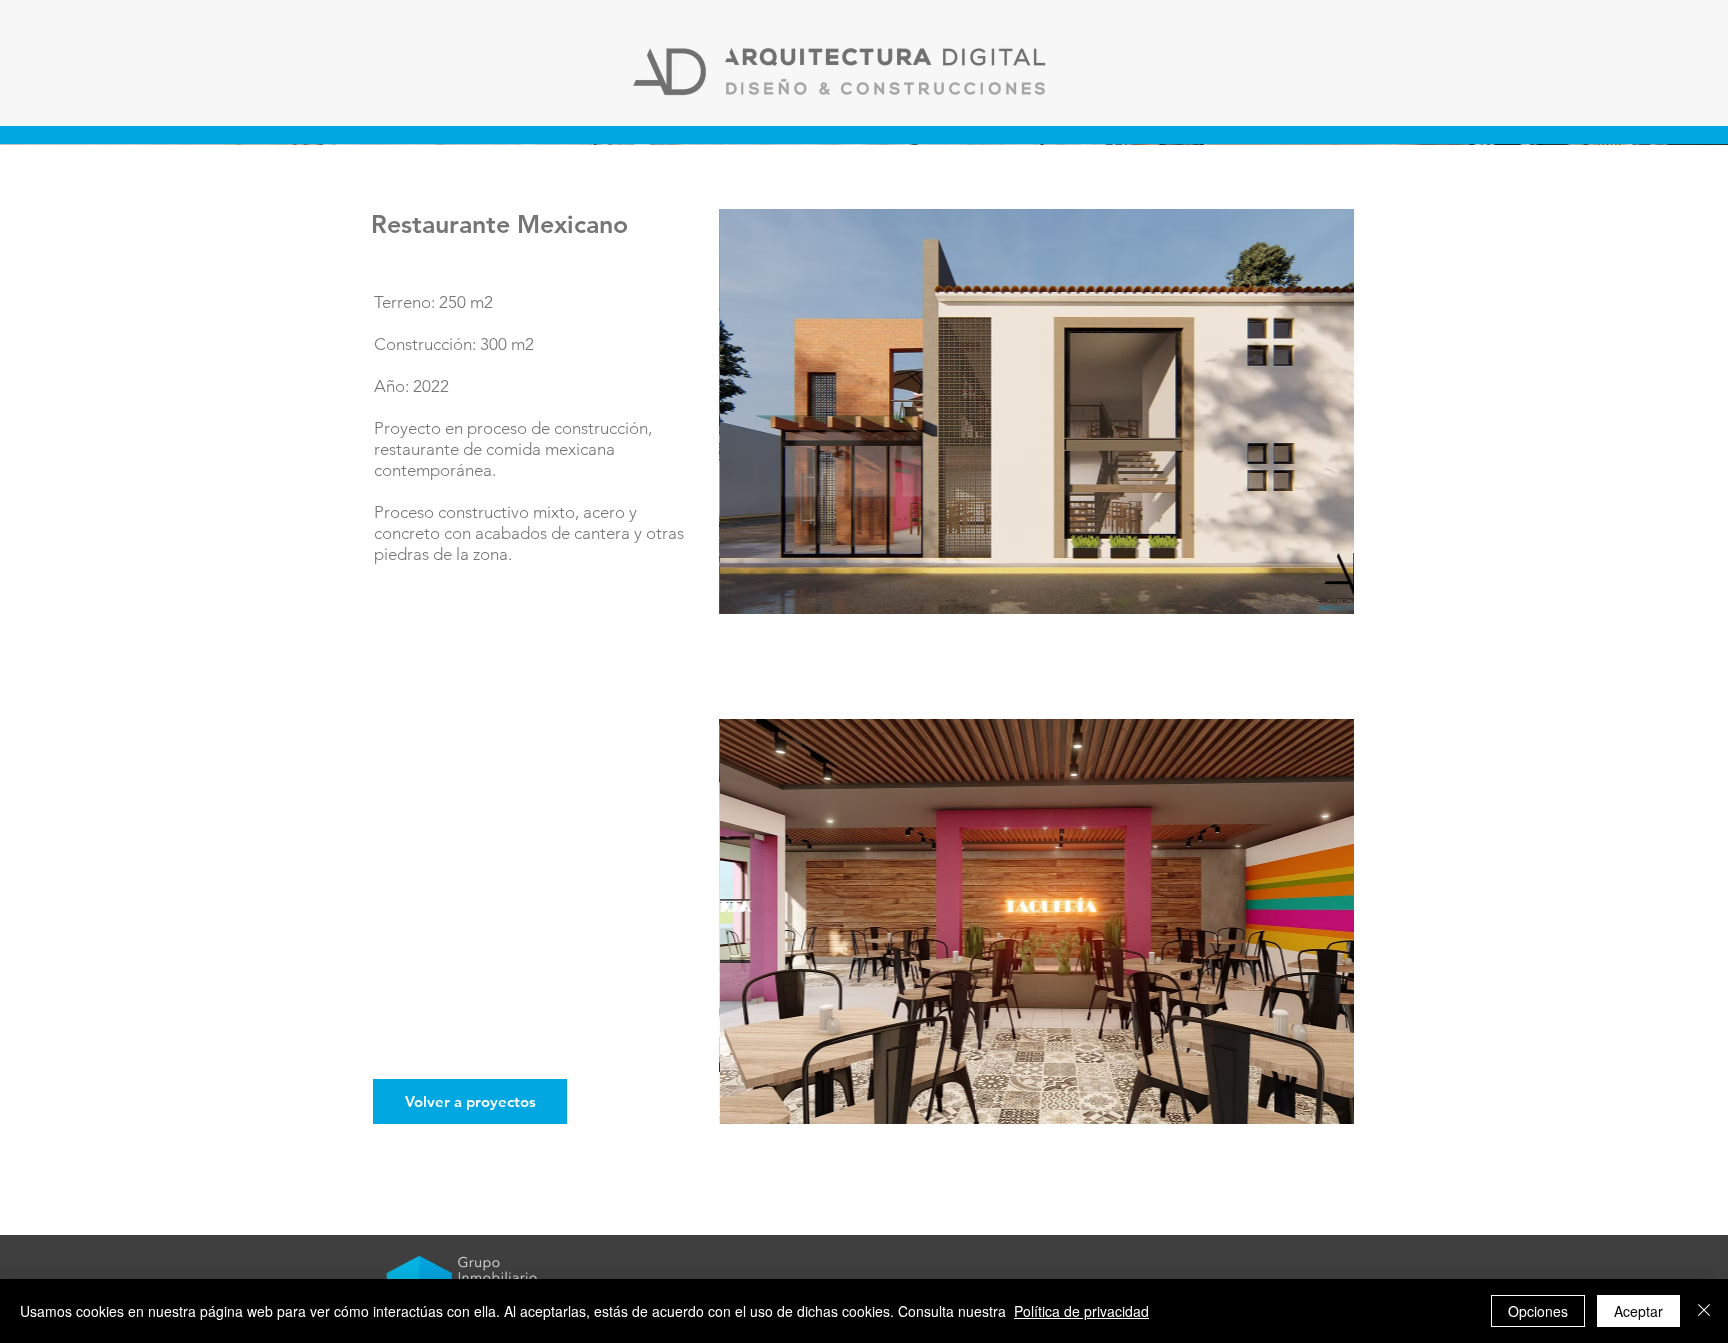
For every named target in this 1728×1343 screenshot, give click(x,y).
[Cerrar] (1704, 1311)
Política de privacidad (1081, 1311)
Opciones (1538, 1311)
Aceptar (1638, 1311)
